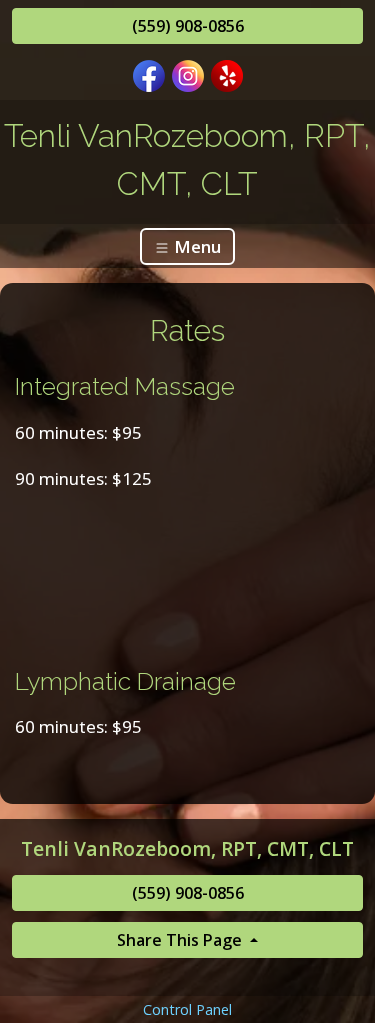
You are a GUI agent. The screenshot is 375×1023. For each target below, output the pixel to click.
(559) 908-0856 (188, 26)
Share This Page (181, 940)
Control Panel (187, 1009)
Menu (195, 246)
